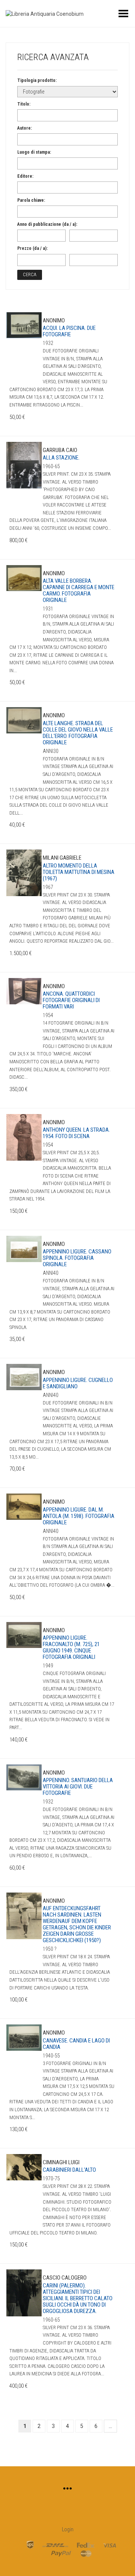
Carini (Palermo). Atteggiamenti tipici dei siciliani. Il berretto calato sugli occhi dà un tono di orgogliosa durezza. (78, 2298)
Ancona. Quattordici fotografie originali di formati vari (71, 1000)
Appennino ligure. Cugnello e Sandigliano (78, 1383)
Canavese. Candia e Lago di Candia (76, 2044)
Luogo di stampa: (34, 152)
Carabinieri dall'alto (69, 2170)
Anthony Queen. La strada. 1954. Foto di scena (76, 1133)
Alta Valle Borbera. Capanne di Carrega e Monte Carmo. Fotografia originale (79, 590)
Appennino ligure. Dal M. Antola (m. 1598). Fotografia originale (79, 1516)
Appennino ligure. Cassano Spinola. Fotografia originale (77, 1258)
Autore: (25, 128)
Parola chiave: (31, 200)
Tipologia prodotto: (37, 80)
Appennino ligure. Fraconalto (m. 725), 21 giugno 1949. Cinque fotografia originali (71, 1647)
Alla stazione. (61, 458)
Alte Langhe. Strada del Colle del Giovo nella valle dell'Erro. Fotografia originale (78, 733)
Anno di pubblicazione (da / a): (47, 224)
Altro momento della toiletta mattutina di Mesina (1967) (79, 872)
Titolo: (24, 104)
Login (68, 2529)
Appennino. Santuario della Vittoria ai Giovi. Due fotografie (78, 1787)
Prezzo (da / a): (32, 248)
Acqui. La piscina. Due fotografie (69, 331)
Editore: (25, 176)
